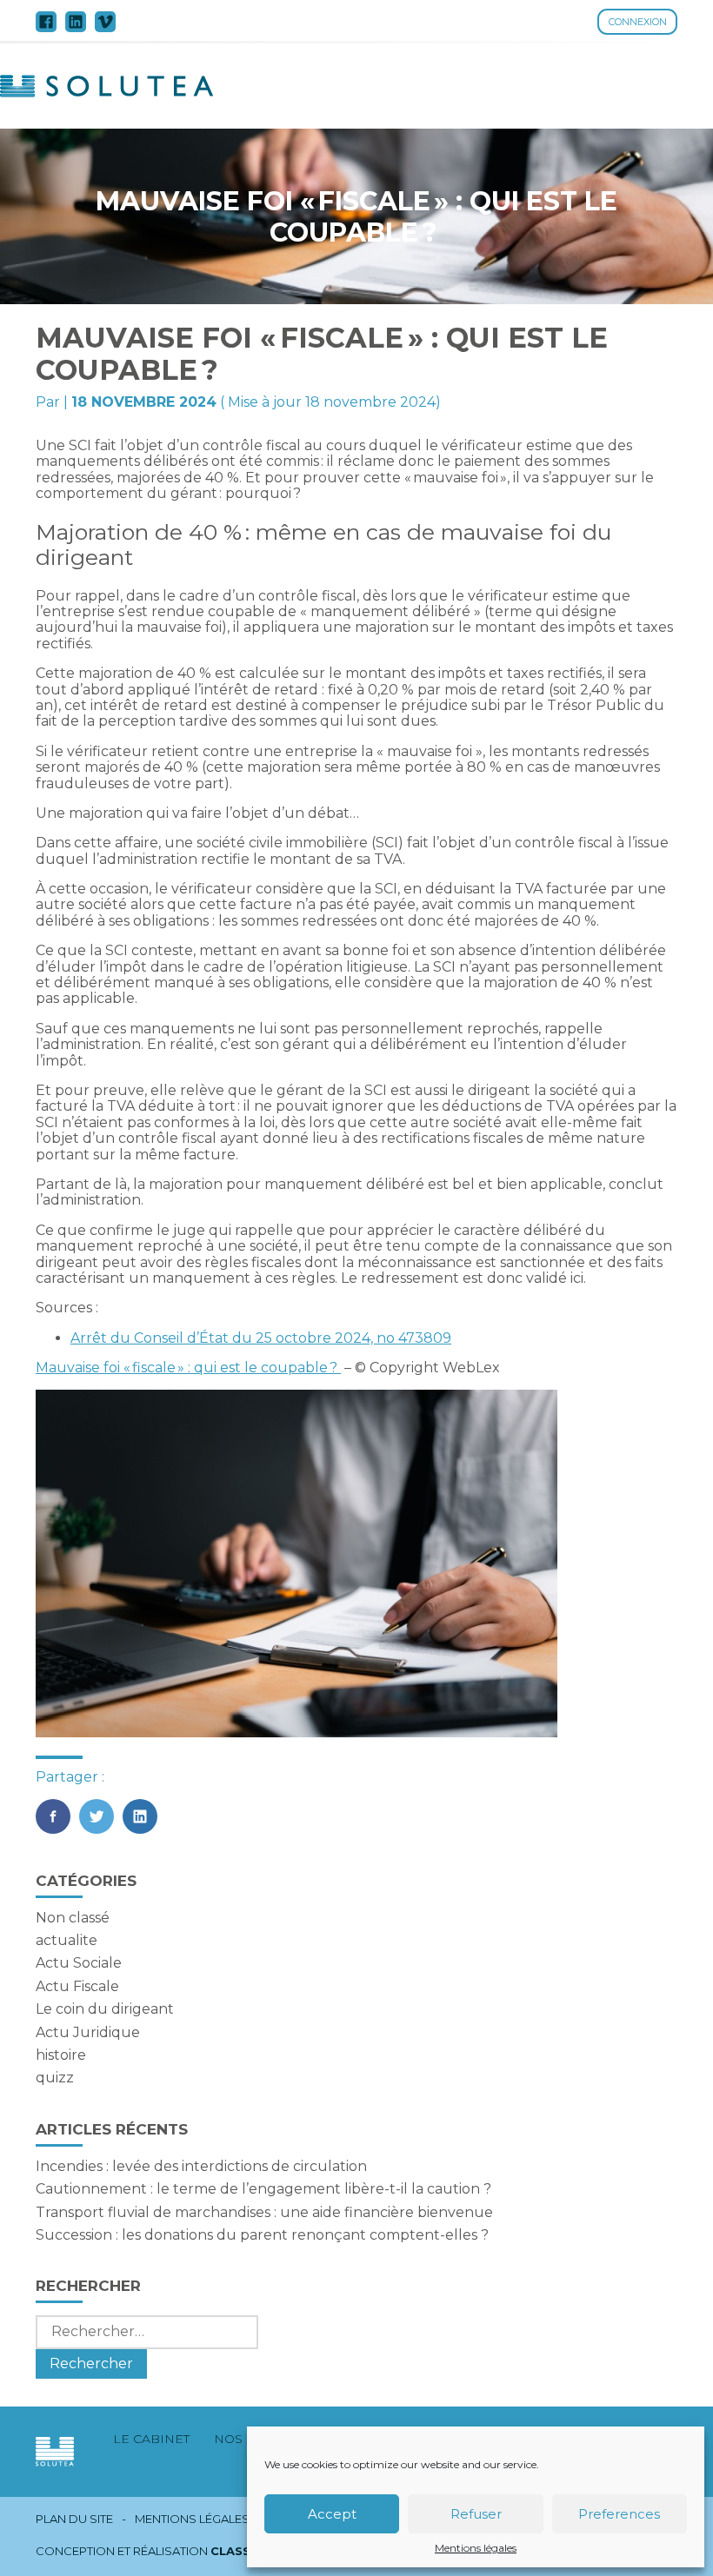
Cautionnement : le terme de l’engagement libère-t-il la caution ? (263, 2189)
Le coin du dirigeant (105, 2009)
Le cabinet (151, 2439)
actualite (67, 1940)
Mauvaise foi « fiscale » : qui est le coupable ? (188, 1368)
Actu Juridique (88, 2032)
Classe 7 (240, 2551)
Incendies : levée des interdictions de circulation (201, 2166)
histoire (61, 2055)
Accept (332, 2514)
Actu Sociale (79, 1963)
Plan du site (74, 2519)
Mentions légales (476, 2548)
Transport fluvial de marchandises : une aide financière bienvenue (264, 2212)
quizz (55, 2078)
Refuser (476, 2514)
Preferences (619, 2514)
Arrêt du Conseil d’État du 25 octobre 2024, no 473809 (261, 1338)
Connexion (638, 22)
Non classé (73, 1918)
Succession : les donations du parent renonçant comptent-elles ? (262, 2235)
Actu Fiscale (77, 1986)
